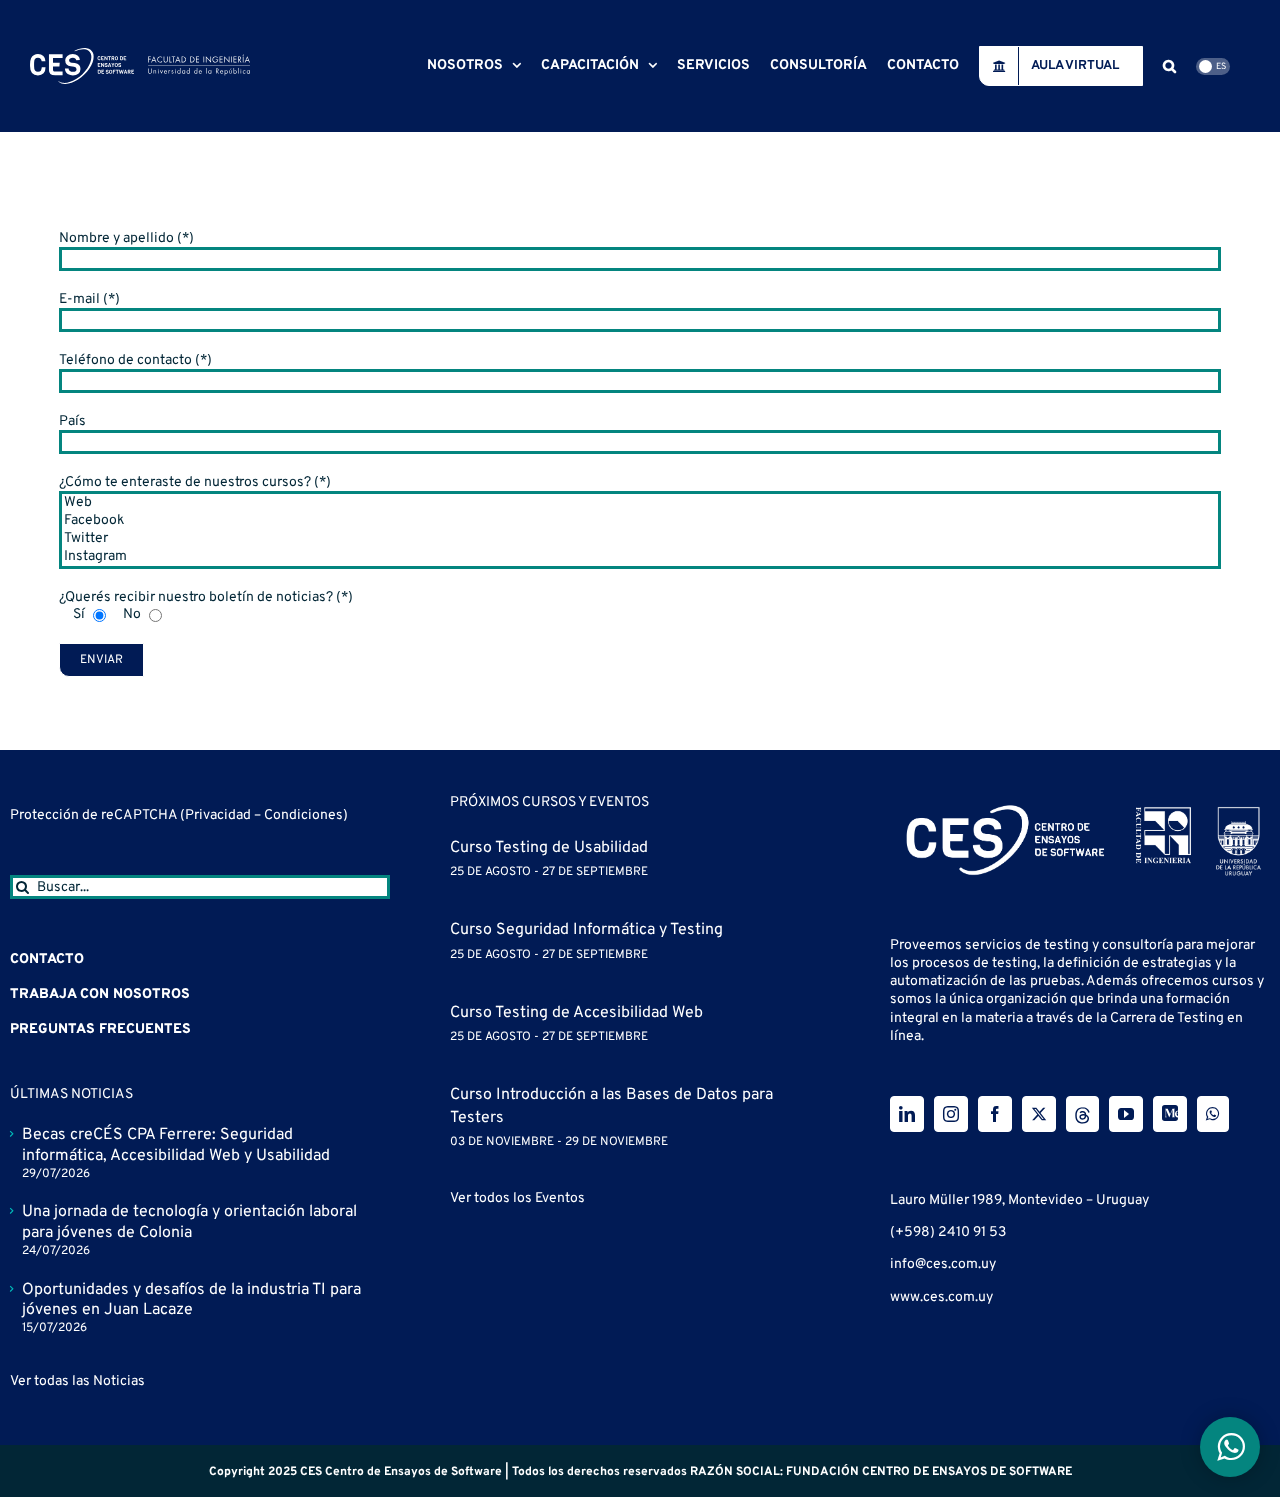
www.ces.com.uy (941, 1297)
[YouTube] (1126, 1114)
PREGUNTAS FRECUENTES (100, 1029)
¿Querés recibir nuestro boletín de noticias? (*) (206, 597)
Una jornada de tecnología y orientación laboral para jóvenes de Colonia (189, 1222)
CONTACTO (47, 959)
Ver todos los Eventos (517, 1198)
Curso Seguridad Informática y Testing (586, 930)
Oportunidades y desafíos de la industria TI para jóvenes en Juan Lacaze (191, 1300)
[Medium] (1170, 1114)
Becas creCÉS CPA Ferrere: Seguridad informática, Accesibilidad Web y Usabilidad (176, 1145)
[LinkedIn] (907, 1114)
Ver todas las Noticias (77, 1381)
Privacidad (219, 815)
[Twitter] (640, 539)
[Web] (640, 503)
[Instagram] (640, 557)
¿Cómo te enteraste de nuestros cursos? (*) (195, 482)
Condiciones (303, 815)
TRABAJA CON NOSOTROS (100, 994)
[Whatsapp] (1213, 1114)
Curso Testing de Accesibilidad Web (576, 1013)
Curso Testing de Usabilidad (549, 848)
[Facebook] (640, 521)
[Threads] (1082, 1114)
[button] (1169, 66)
